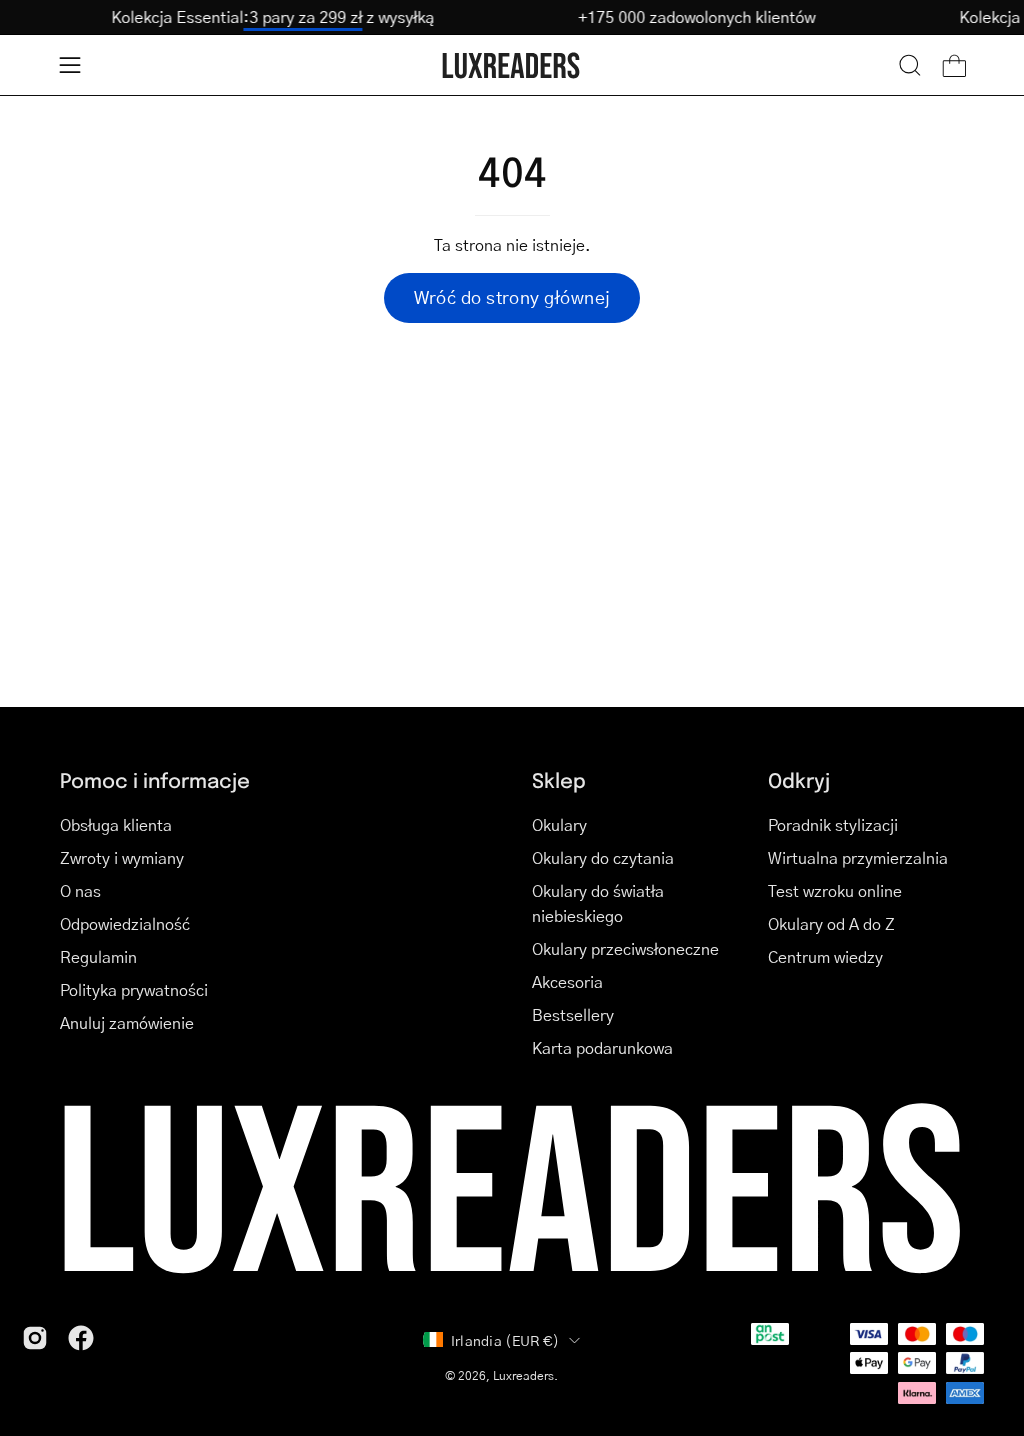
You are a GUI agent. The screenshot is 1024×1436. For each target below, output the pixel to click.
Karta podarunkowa (602, 1047)
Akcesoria (567, 981)
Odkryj (799, 779)
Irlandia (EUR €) (505, 1340)
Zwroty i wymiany (122, 857)
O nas (80, 890)
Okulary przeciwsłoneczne (625, 948)
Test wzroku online (835, 890)
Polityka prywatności (134, 989)
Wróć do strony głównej (512, 297)
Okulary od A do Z (831, 923)
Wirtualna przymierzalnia (858, 857)
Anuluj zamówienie (127, 1022)
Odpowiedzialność (125, 923)
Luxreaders (523, 1375)
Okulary (559, 824)
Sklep (559, 779)
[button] (910, 65)
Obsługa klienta (116, 824)
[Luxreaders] (512, 65)
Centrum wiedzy (825, 956)
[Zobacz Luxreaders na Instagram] (35, 1338)
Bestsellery (573, 1014)
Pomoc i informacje (155, 779)
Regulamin (98, 956)
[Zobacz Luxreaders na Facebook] (81, 1338)
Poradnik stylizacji (833, 824)
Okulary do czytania (603, 857)
